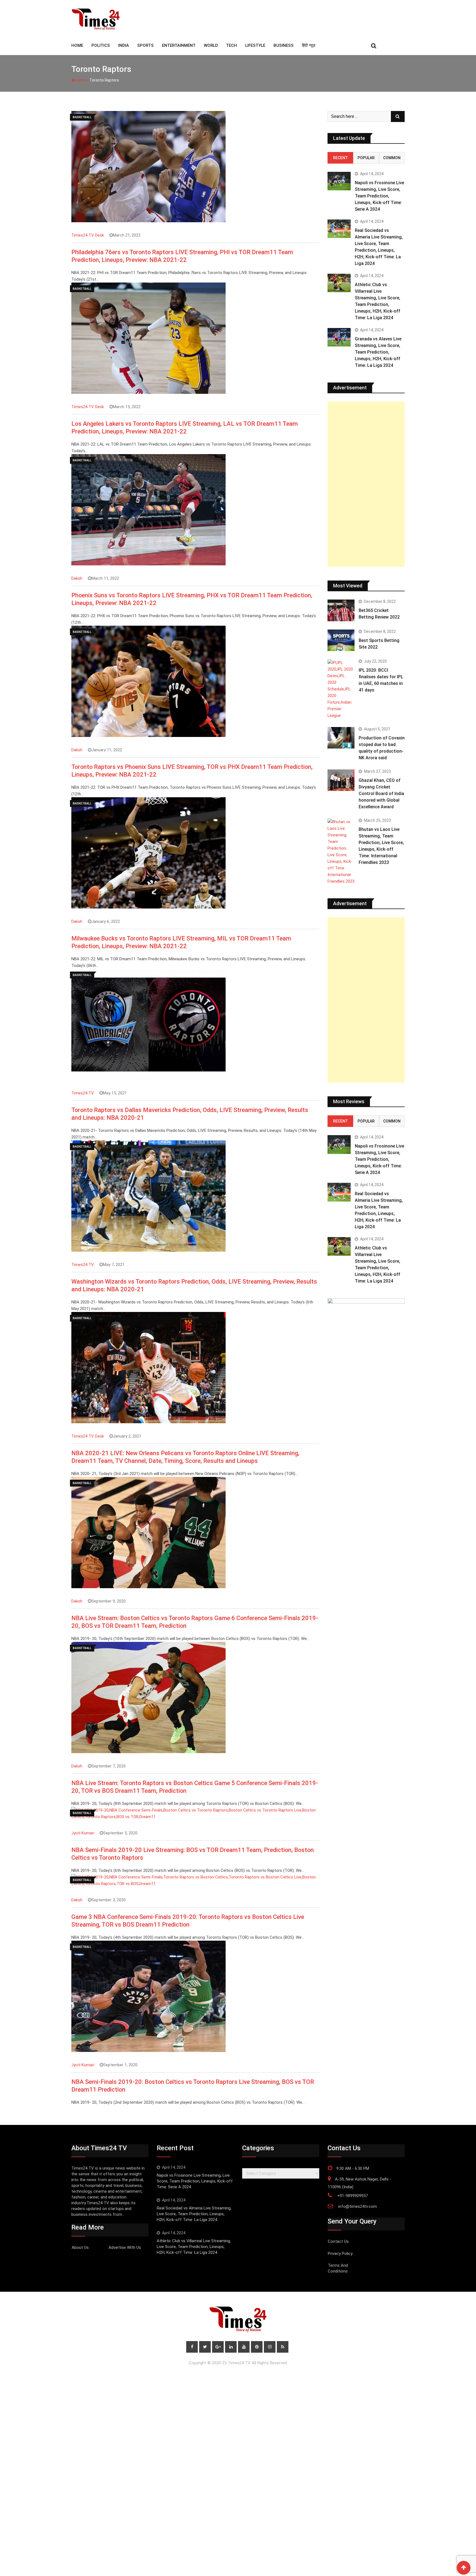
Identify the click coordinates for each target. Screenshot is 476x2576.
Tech (232, 45)
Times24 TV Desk (88, 235)
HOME (77, 45)
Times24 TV (83, 1093)
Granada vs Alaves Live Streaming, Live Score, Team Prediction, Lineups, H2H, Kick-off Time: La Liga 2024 (378, 352)
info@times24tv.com (358, 2206)
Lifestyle (255, 45)
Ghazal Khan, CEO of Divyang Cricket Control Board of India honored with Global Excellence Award (381, 794)
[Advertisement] (366, 484)
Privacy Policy (340, 2254)
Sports (145, 45)
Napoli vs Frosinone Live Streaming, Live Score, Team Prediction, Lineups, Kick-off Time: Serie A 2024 (379, 196)
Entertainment (179, 45)
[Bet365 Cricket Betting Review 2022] (341, 610)
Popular (366, 158)
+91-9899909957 (352, 2196)
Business (284, 45)
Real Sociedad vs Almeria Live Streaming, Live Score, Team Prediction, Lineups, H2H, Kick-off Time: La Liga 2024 (194, 2214)
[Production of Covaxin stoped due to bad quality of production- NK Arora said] (341, 738)
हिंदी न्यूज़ (309, 45)
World (211, 45)
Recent (340, 158)
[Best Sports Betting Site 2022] (341, 640)
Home (81, 80)
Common (392, 158)
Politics (101, 45)
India (124, 45)
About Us (80, 2247)
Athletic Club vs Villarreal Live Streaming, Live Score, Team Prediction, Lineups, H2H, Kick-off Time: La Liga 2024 (194, 2247)
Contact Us (338, 2241)
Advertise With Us (125, 2247)
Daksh (77, 578)
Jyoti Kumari (83, 1833)
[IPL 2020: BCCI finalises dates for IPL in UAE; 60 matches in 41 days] (341, 689)
